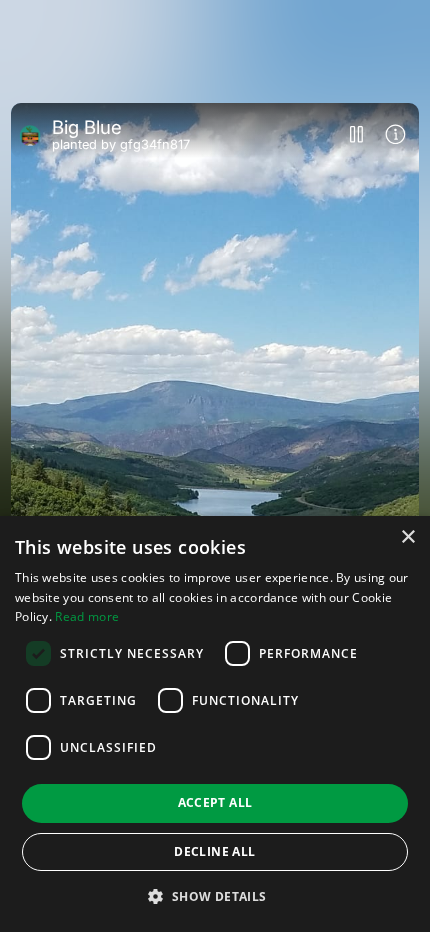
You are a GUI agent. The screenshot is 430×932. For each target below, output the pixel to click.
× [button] (407, 537)
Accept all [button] (215, 802)
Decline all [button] (214, 851)
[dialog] (215, 724)
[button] (214, 896)
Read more (87, 616)
